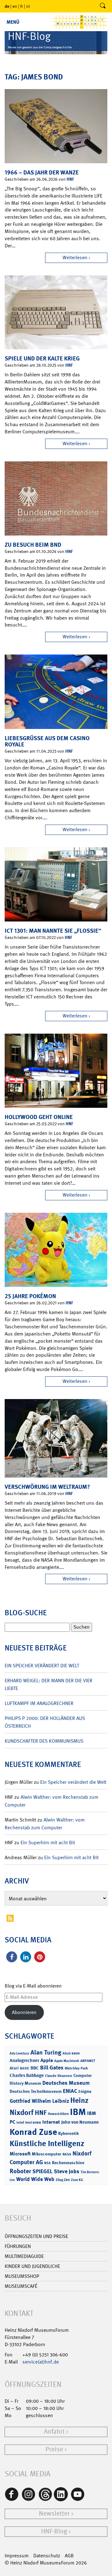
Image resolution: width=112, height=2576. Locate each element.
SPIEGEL (42, 2171)
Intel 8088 (33, 2123)
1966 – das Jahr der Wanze (42, 172)
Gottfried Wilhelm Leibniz (39, 2101)
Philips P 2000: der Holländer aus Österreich (45, 1722)
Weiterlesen (75, 257)
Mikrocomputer (47, 2154)
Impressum (17, 2556)
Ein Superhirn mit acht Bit (48, 1843)
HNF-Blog (54, 2531)
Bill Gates (52, 2068)
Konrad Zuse (33, 2132)
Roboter (20, 2171)
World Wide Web (35, 2179)
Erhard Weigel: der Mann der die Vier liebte (49, 1684)
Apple (47, 2060)
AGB (69, 2556)
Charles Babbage (27, 2075)
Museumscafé (21, 2286)
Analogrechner (24, 2060)
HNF (70, 179)
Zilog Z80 (63, 2180)
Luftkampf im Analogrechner (39, 1703)
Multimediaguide (24, 2256)
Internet (51, 2122)
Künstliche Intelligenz (47, 2144)
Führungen (18, 2246)
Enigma (85, 2091)
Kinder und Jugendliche (32, 2266)
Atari (14, 2068)
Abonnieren (24, 2012)
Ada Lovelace (19, 2053)
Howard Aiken (58, 2114)
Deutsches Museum (66, 2083)
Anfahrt (54, 2432)
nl (28, 6)
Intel (20, 2122)
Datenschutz (47, 2556)
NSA (47, 2163)
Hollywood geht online (39, 1117)
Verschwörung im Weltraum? (47, 1487)
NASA (67, 2154)
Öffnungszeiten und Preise (36, 2236)
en (15, 6)
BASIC (25, 2068)
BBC (35, 2068)
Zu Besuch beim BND (33, 545)
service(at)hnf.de (41, 2362)
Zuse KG (77, 2180)
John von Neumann (80, 2122)
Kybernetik (68, 2133)
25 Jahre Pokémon (30, 1296)
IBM (78, 2112)
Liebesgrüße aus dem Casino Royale (47, 741)
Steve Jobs (67, 2171)
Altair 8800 (71, 2053)
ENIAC (70, 2091)
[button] (12, 1957)
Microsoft (20, 2154)
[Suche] (103, 6)
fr (22, 6)
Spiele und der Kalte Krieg (42, 358)
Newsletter (54, 2514)
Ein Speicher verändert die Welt (42, 1666)
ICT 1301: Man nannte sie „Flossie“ (53, 931)
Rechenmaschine (68, 2162)
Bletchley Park (76, 2068)
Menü (13, 22)
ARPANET (88, 2061)
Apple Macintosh (67, 2061)
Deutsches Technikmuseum (36, 2091)
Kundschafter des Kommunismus (44, 1741)
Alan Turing (46, 2052)
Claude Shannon (59, 2076)
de (7, 6)
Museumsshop (22, 2276)
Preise (54, 2449)
